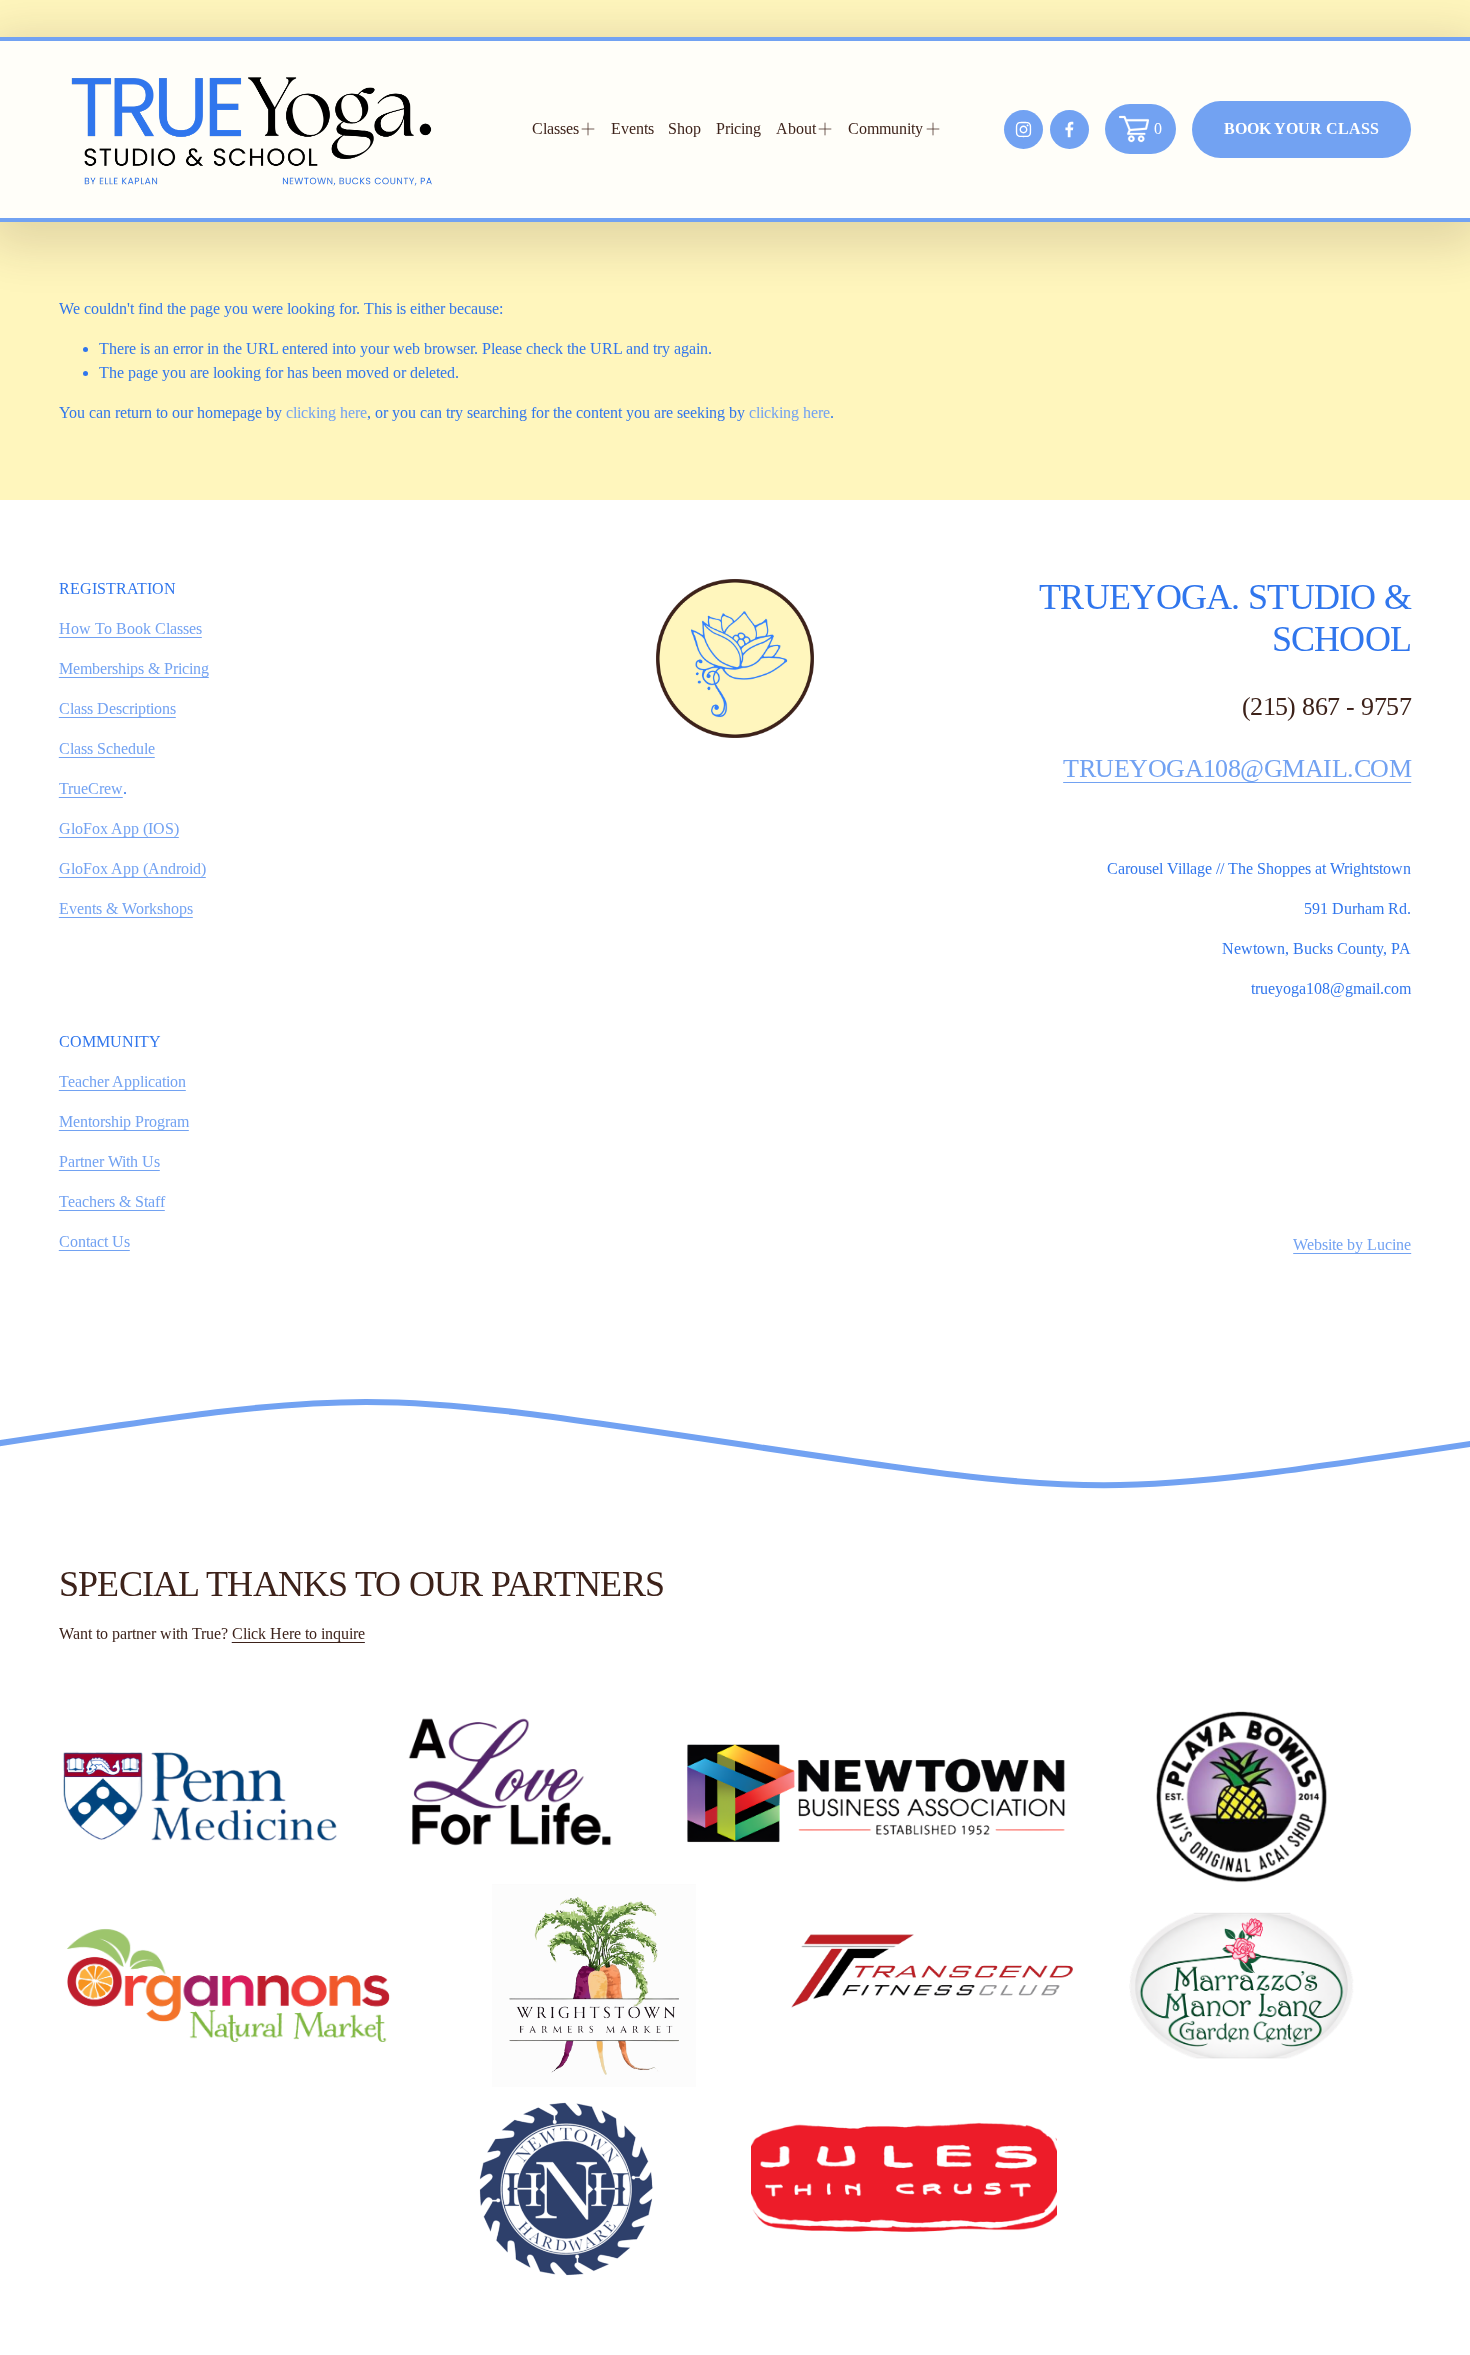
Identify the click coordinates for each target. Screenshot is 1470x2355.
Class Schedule (107, 748)
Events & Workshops (126, 908)
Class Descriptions (117, 708)
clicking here (326, 412)
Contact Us (94, 1241)
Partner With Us (109, 1161)
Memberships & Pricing (134, 668)
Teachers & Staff (112, 1201)
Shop (684, 128)
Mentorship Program (124, 1121)
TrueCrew (91, 788)
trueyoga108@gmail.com (1237, 768)
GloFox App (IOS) (119, 828)
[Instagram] (1023, 129)
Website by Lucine (1352, 1244)
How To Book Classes (130, 628)
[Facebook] (1069, 129)
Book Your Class (1301, 128)
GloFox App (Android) (132, 868)
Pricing (738, 128)
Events (632, 128)
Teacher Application (122, 1081)
